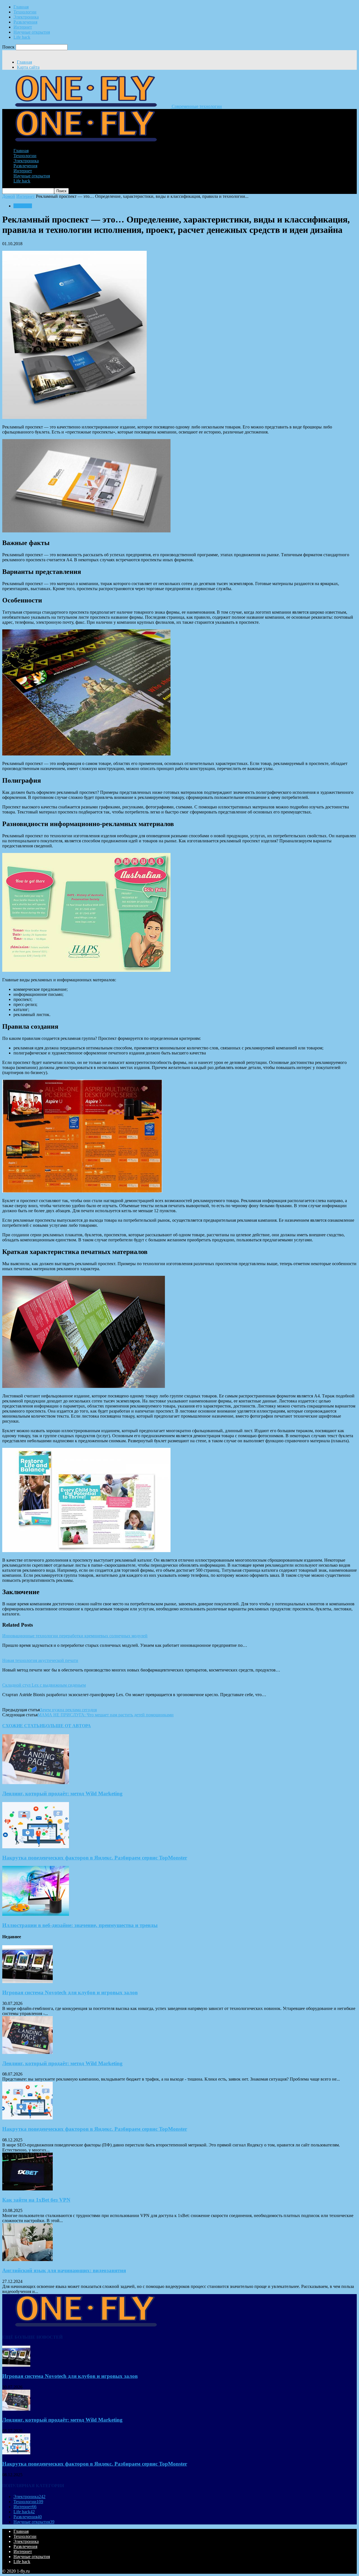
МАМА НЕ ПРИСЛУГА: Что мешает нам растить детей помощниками (106, 1715)
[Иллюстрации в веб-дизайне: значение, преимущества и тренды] (36, 1914)
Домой (9, 196)
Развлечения (25, 22)
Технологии (25, 12)
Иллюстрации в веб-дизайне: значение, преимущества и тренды (80, 1925)
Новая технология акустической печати (40, 1660)
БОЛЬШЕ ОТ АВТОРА (67, 1726)
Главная (21, 7)
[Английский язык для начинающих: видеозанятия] (27, 2259)
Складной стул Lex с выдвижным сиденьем (44, 1685)
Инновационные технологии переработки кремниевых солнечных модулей (75, 1636)
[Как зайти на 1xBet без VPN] (27, 2189)
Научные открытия (32, 32)
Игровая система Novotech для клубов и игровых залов (70, 1992)
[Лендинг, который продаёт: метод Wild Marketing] (36, 1783)
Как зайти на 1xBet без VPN (36, 2200)
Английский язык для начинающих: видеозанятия (64, 2270)
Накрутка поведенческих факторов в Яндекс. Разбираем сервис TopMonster (95, 1858)
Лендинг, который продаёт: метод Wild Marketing (62, 1794)
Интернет (23, 27)
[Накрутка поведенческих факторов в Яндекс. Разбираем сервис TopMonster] (36, 1847)
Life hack (22, 37)
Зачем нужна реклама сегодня (68, 1710)
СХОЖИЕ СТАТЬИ (23, 1726)
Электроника (26, 17)
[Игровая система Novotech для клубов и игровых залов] (27, 1982)
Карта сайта (28, 67)
